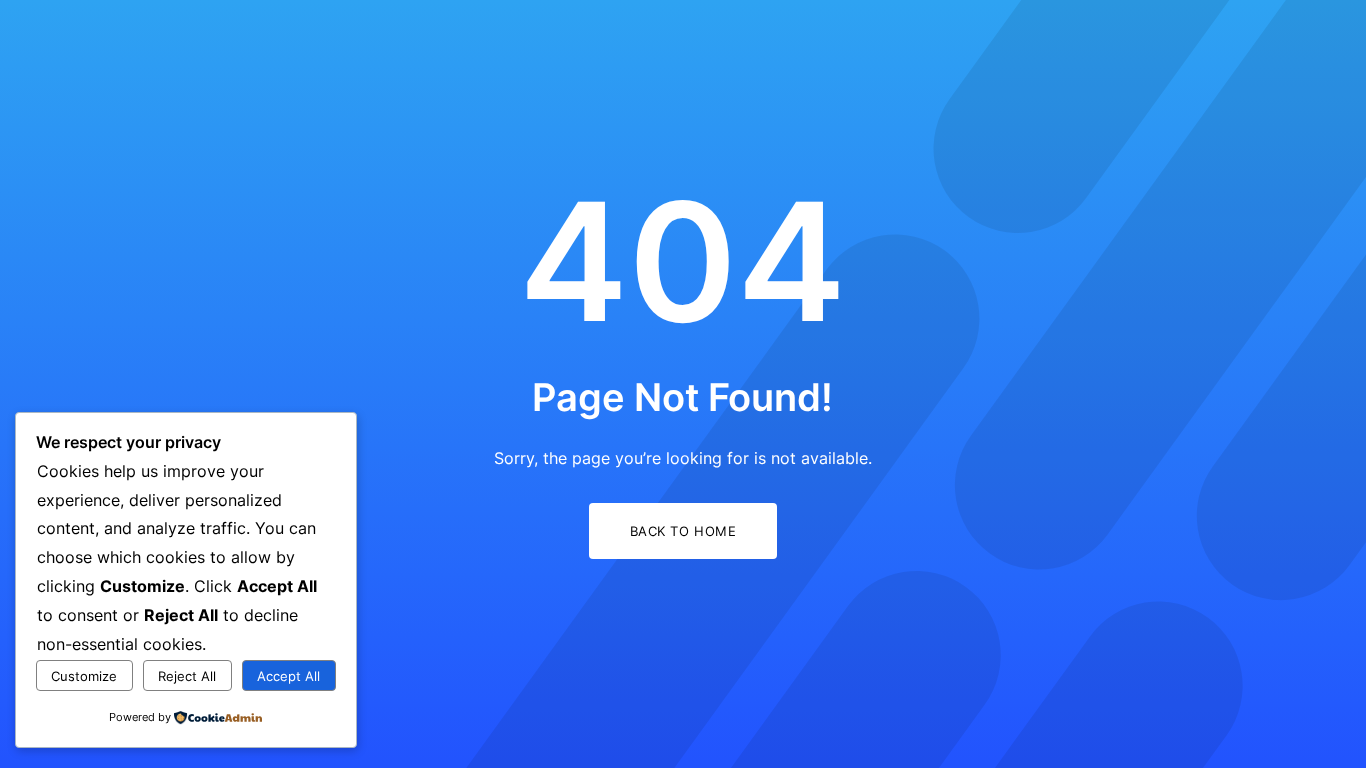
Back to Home (683, 531)
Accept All (288, 676)
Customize (84, 676)
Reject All (187, 676)
